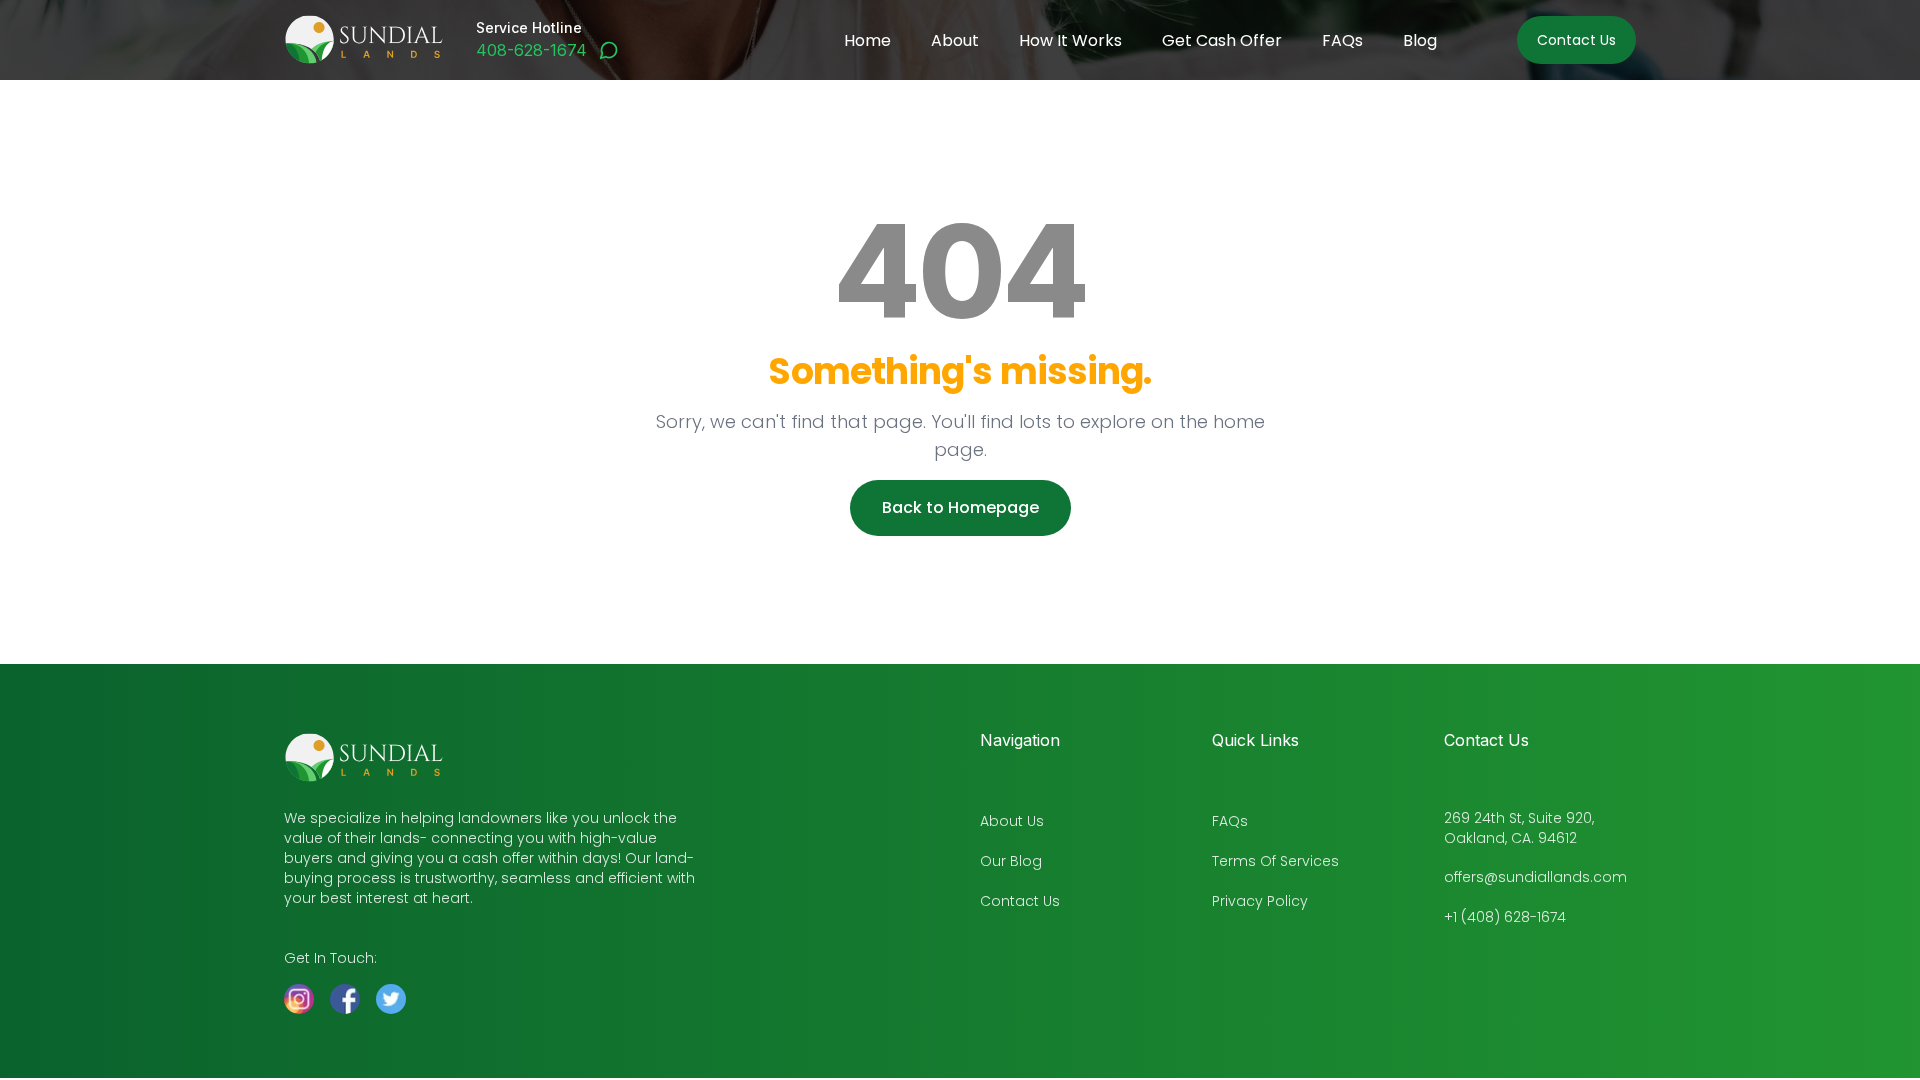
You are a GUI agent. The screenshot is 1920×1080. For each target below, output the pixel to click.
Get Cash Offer (1222, 40)
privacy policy (1260, 901)
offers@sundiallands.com (1535, 877)
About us (1012, 821)
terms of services (1275, 861)
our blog (1011, 861)
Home (867, 40)
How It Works (1070, 40)
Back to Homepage (960, 507)
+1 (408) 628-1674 (1505, 917)
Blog (1420, 40)
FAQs (1342, 40)
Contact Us (1576, 40)
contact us (1020, 901)
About (955, 40)
